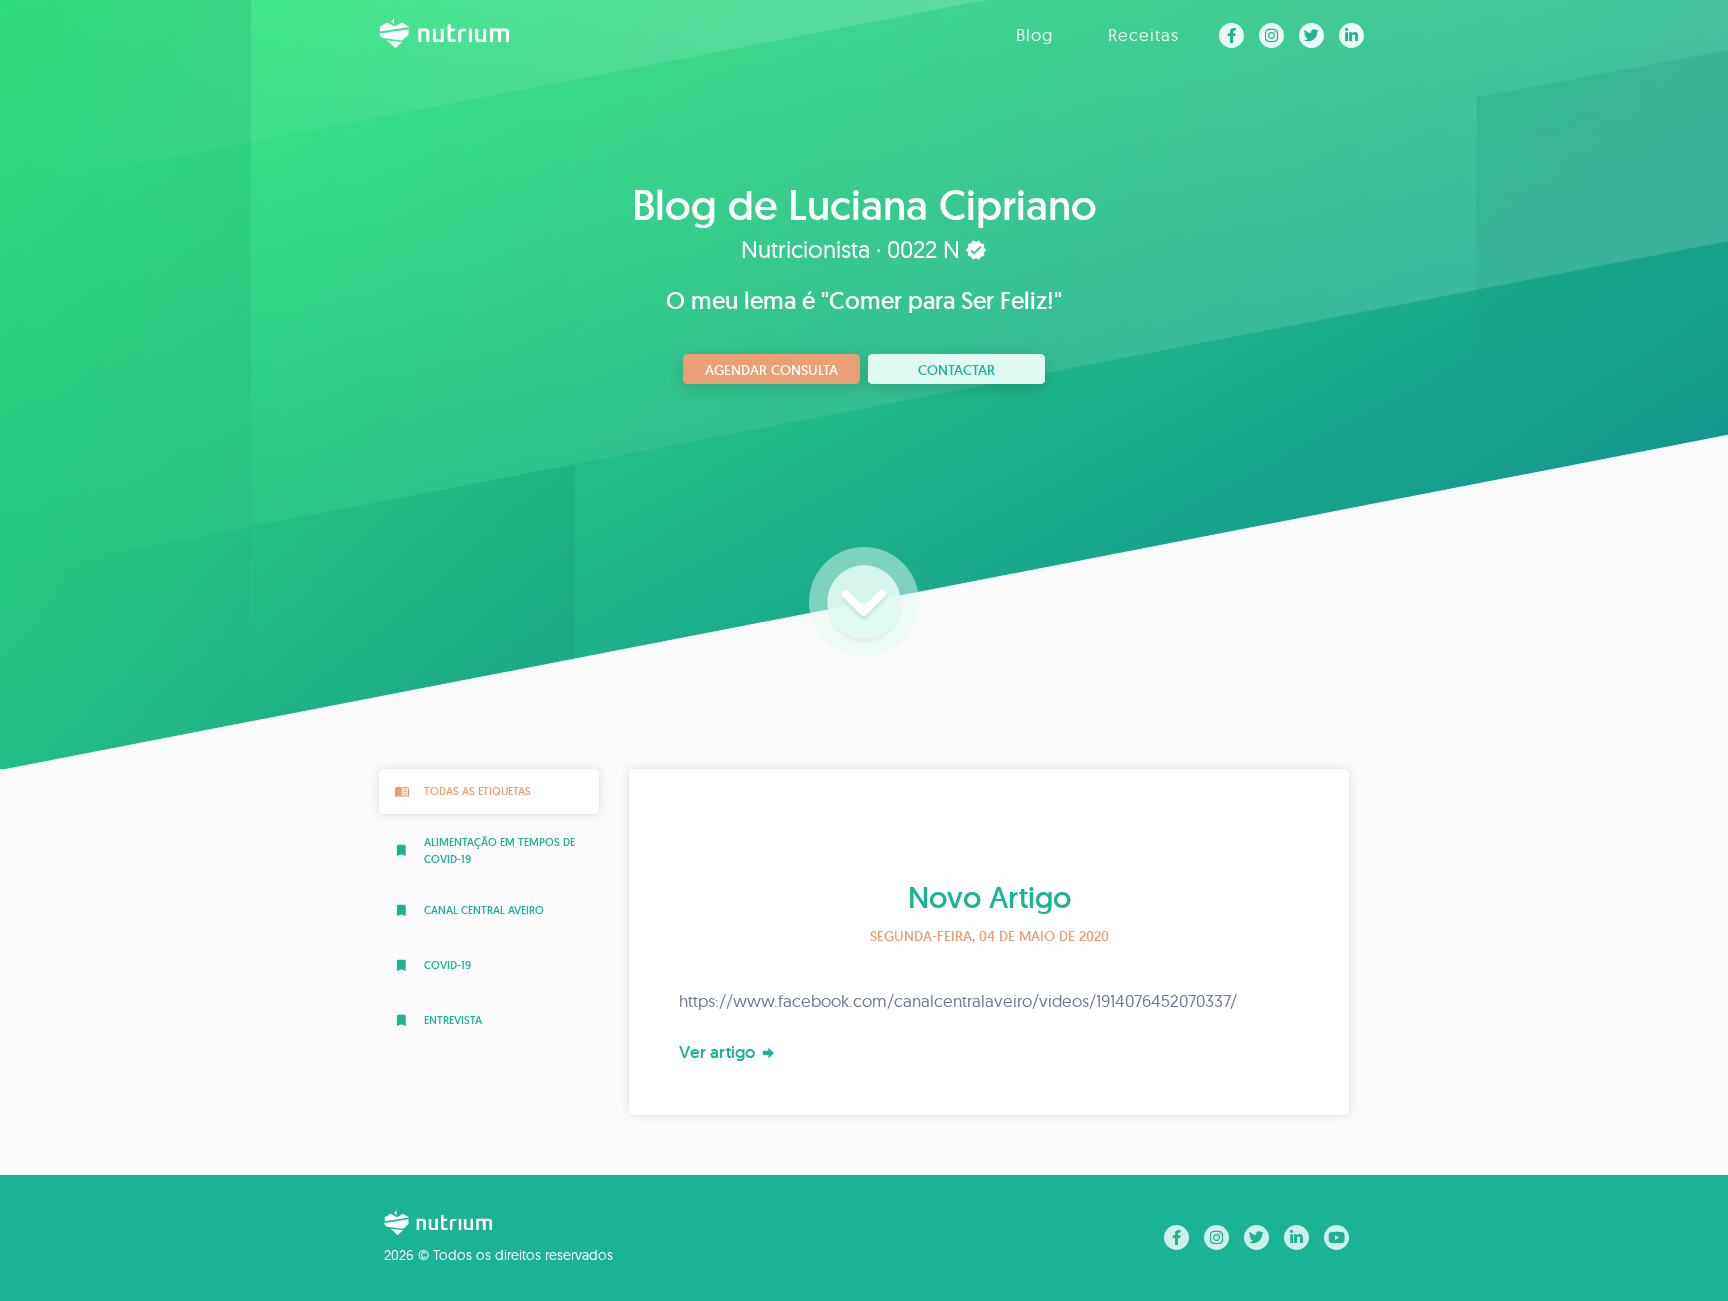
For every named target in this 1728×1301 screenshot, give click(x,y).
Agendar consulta (771, 370)
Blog (1034, 34)
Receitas (1143, 34)
